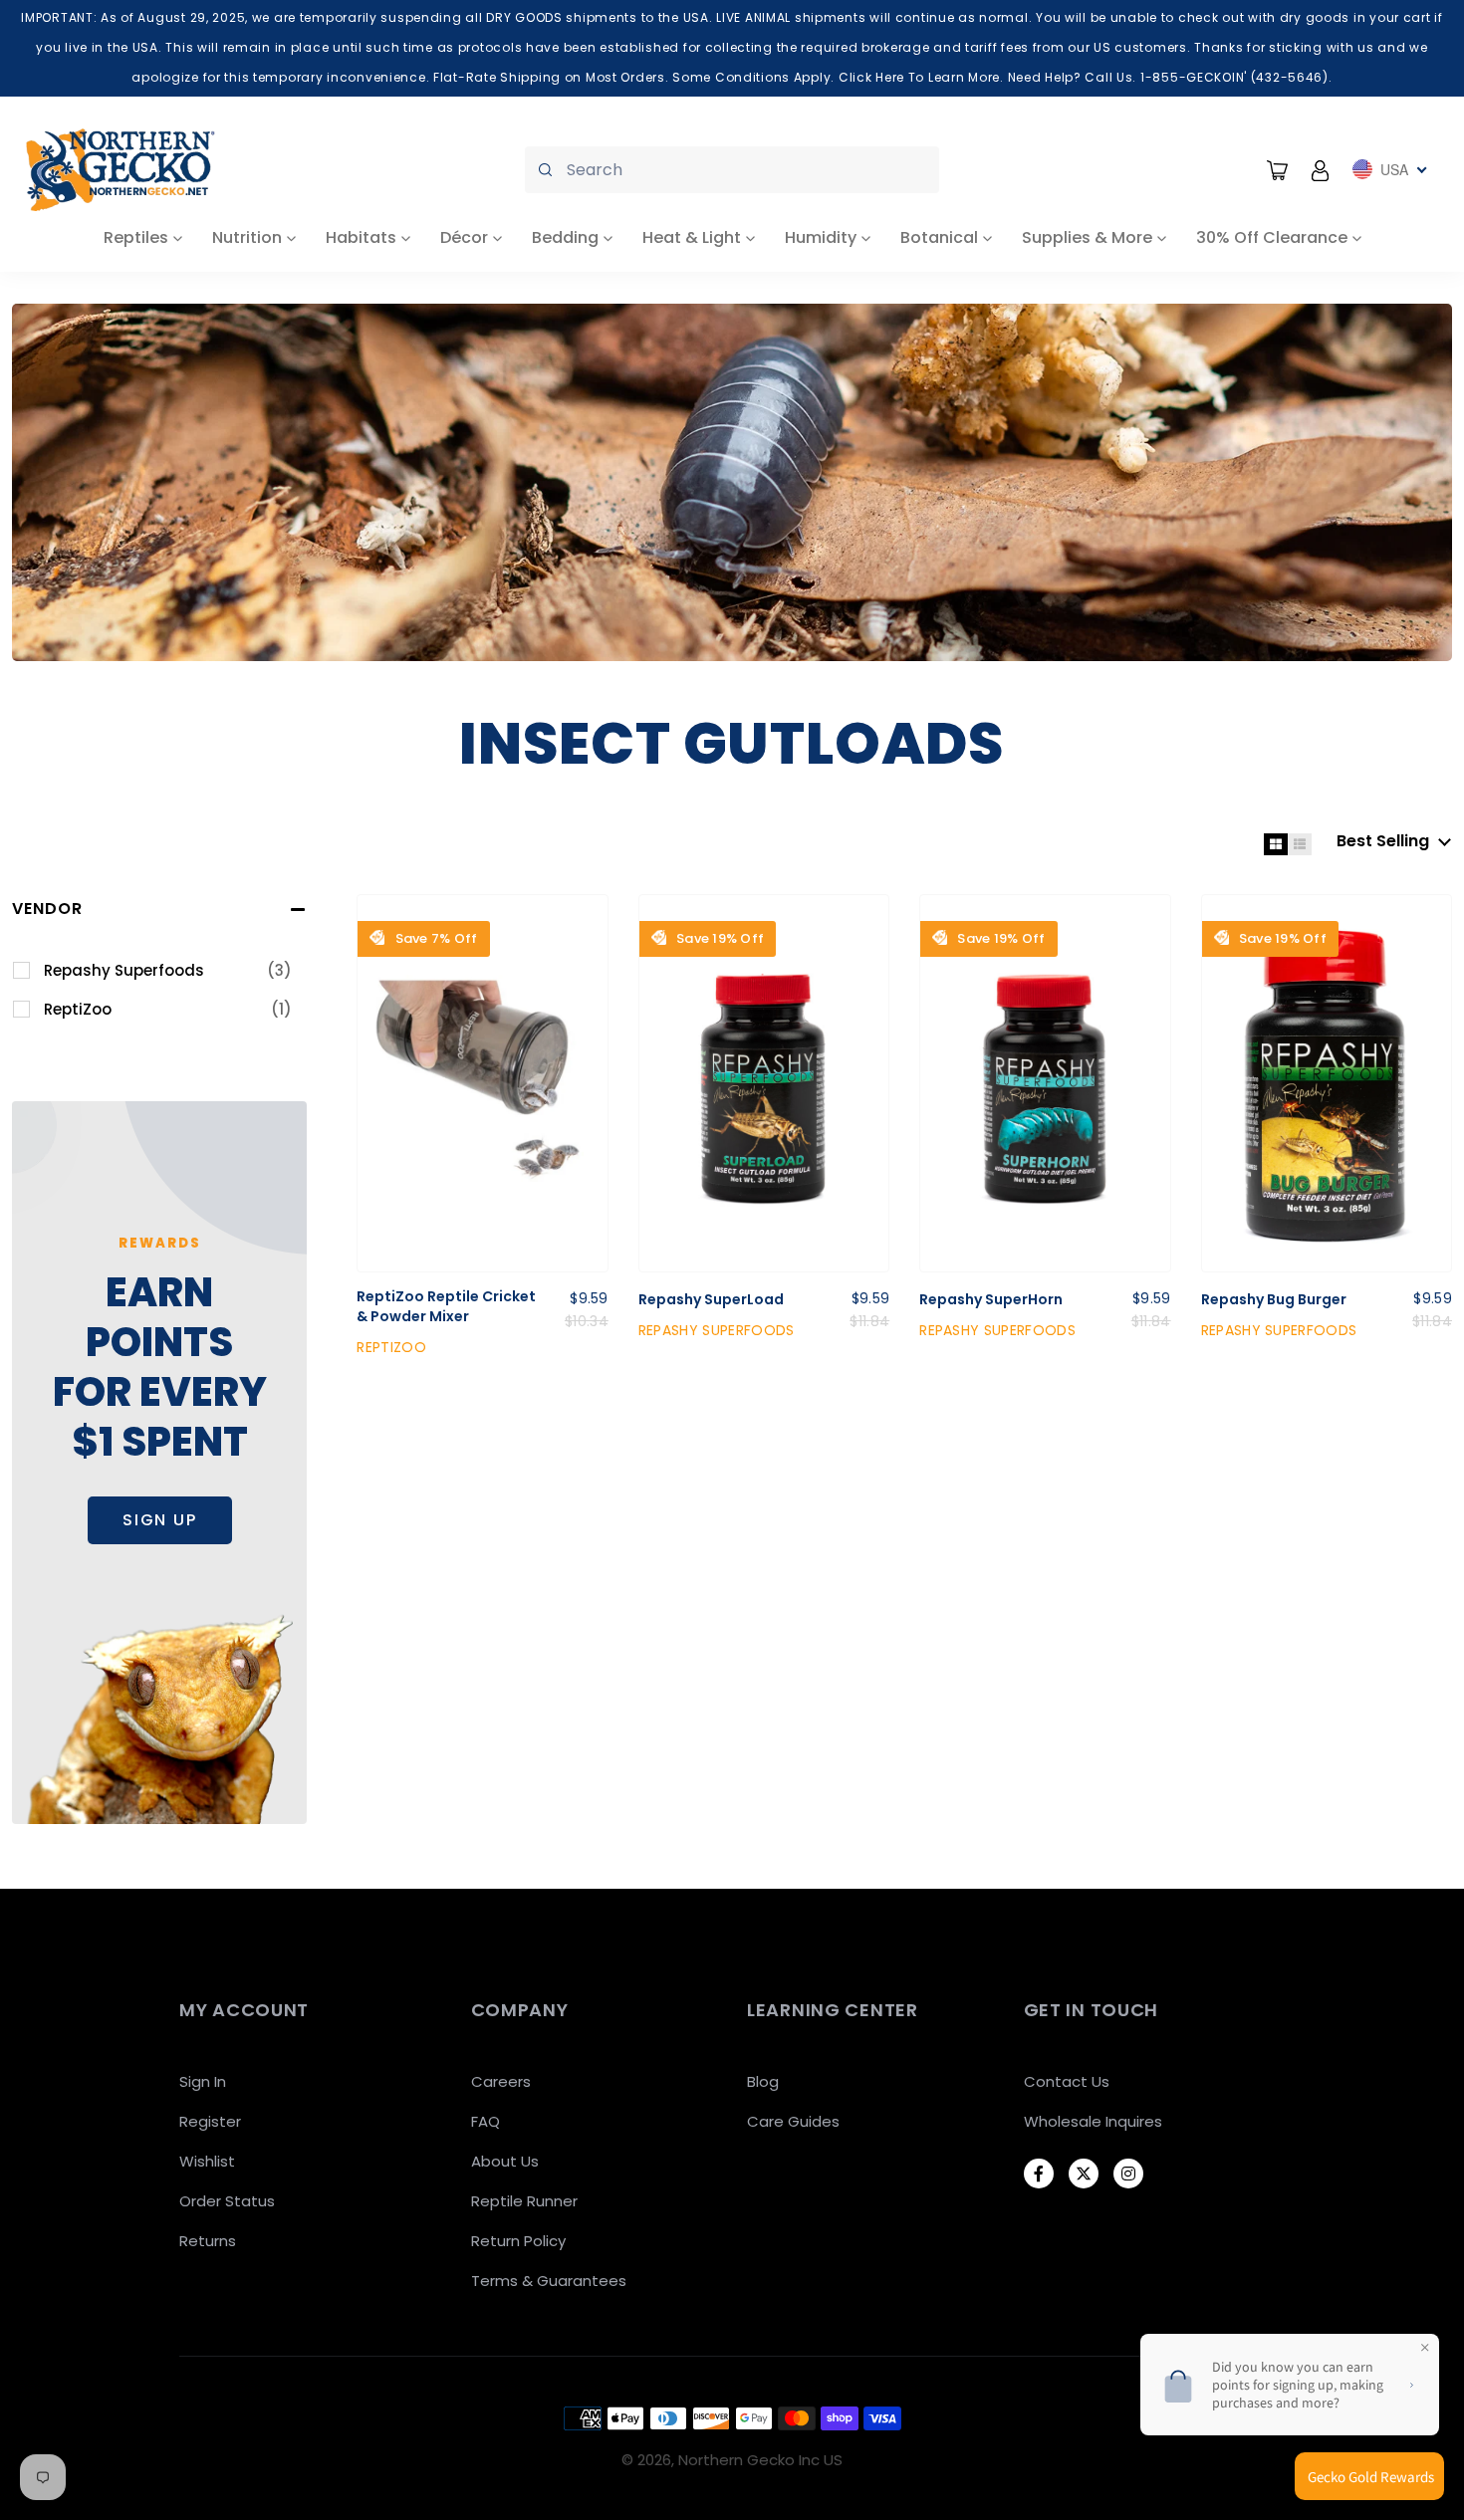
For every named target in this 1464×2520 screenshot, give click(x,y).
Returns (208, 2241)
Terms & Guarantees (549, 2281)
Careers (501, 2081)
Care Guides (793, 2121)
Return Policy (518, 2241)
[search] (732, 170)
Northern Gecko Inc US (760, 2460)
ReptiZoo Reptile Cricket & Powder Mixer (446, 1307)
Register (210, 2121)
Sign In (203, 2081)
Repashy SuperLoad (711, 1300)
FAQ (486, 2121)
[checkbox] (168, 971)
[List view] (1300, 844)
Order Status (227, 2201)
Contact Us (1067, 2081)
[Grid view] (1276, 844)
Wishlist (207, 2161)
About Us (505, 2161)
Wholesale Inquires (1093, 2121)
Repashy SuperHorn (991, 1300)
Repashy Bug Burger (1274, 1300)
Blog (763, 2081)
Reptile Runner (524, 2201)
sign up (160, 1520)
